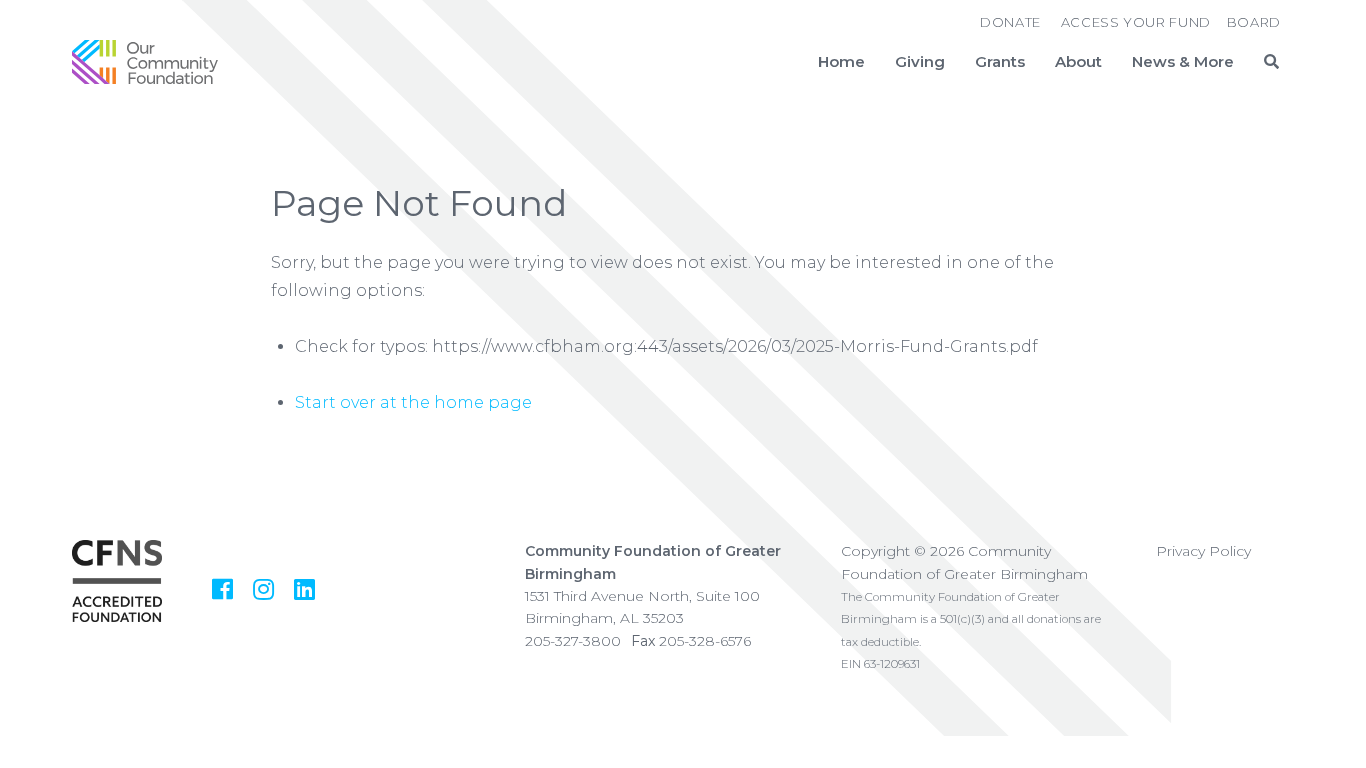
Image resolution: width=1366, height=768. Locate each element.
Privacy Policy (1203, 551)
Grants (1000, 62)
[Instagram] (263, 589)
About (1078, 62)
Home (841, 62)
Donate (1010, 22)
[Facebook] (222, 589)
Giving (920, 62)
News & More (1183, 62)
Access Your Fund (1136, 22)
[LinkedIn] (304, 589)
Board (1254, 22)
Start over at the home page (413, 402)
